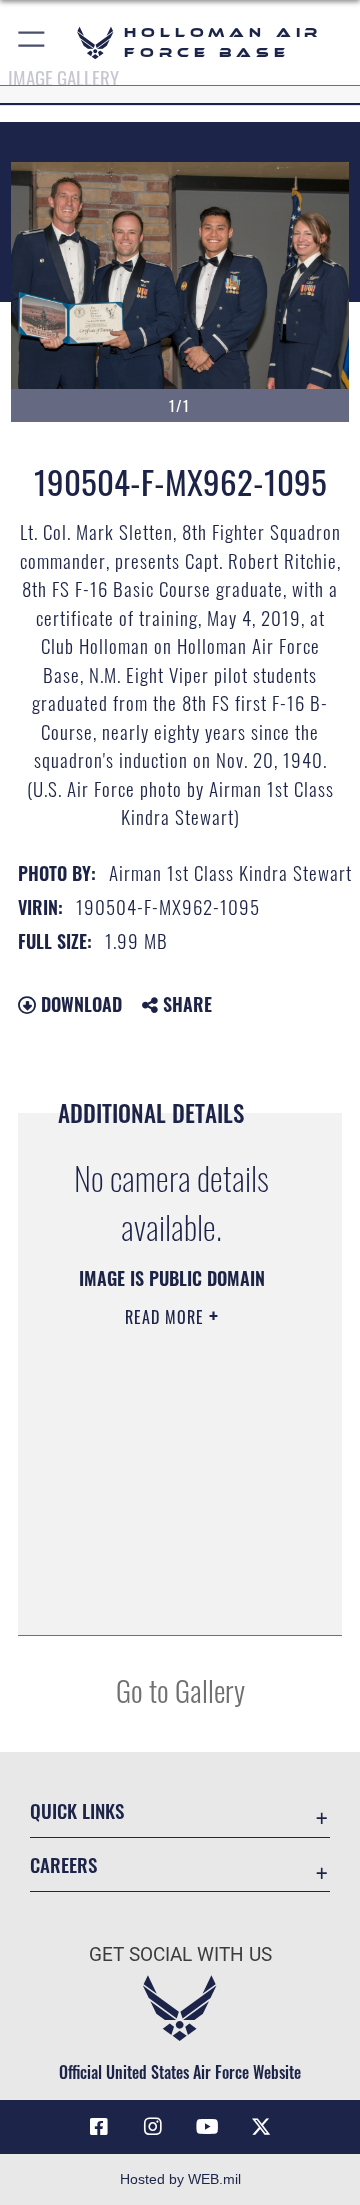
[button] (32, 42)
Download (79, 1004)
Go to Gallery (180, 1689)
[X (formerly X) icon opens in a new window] (261, 2127)
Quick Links (77, 1810)
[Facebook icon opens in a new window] (99, 2127)
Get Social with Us (180, 1954)
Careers (63, 1864)
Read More (167, 1317)
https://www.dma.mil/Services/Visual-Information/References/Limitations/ (171, 1598)
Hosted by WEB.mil (180, 2179)
